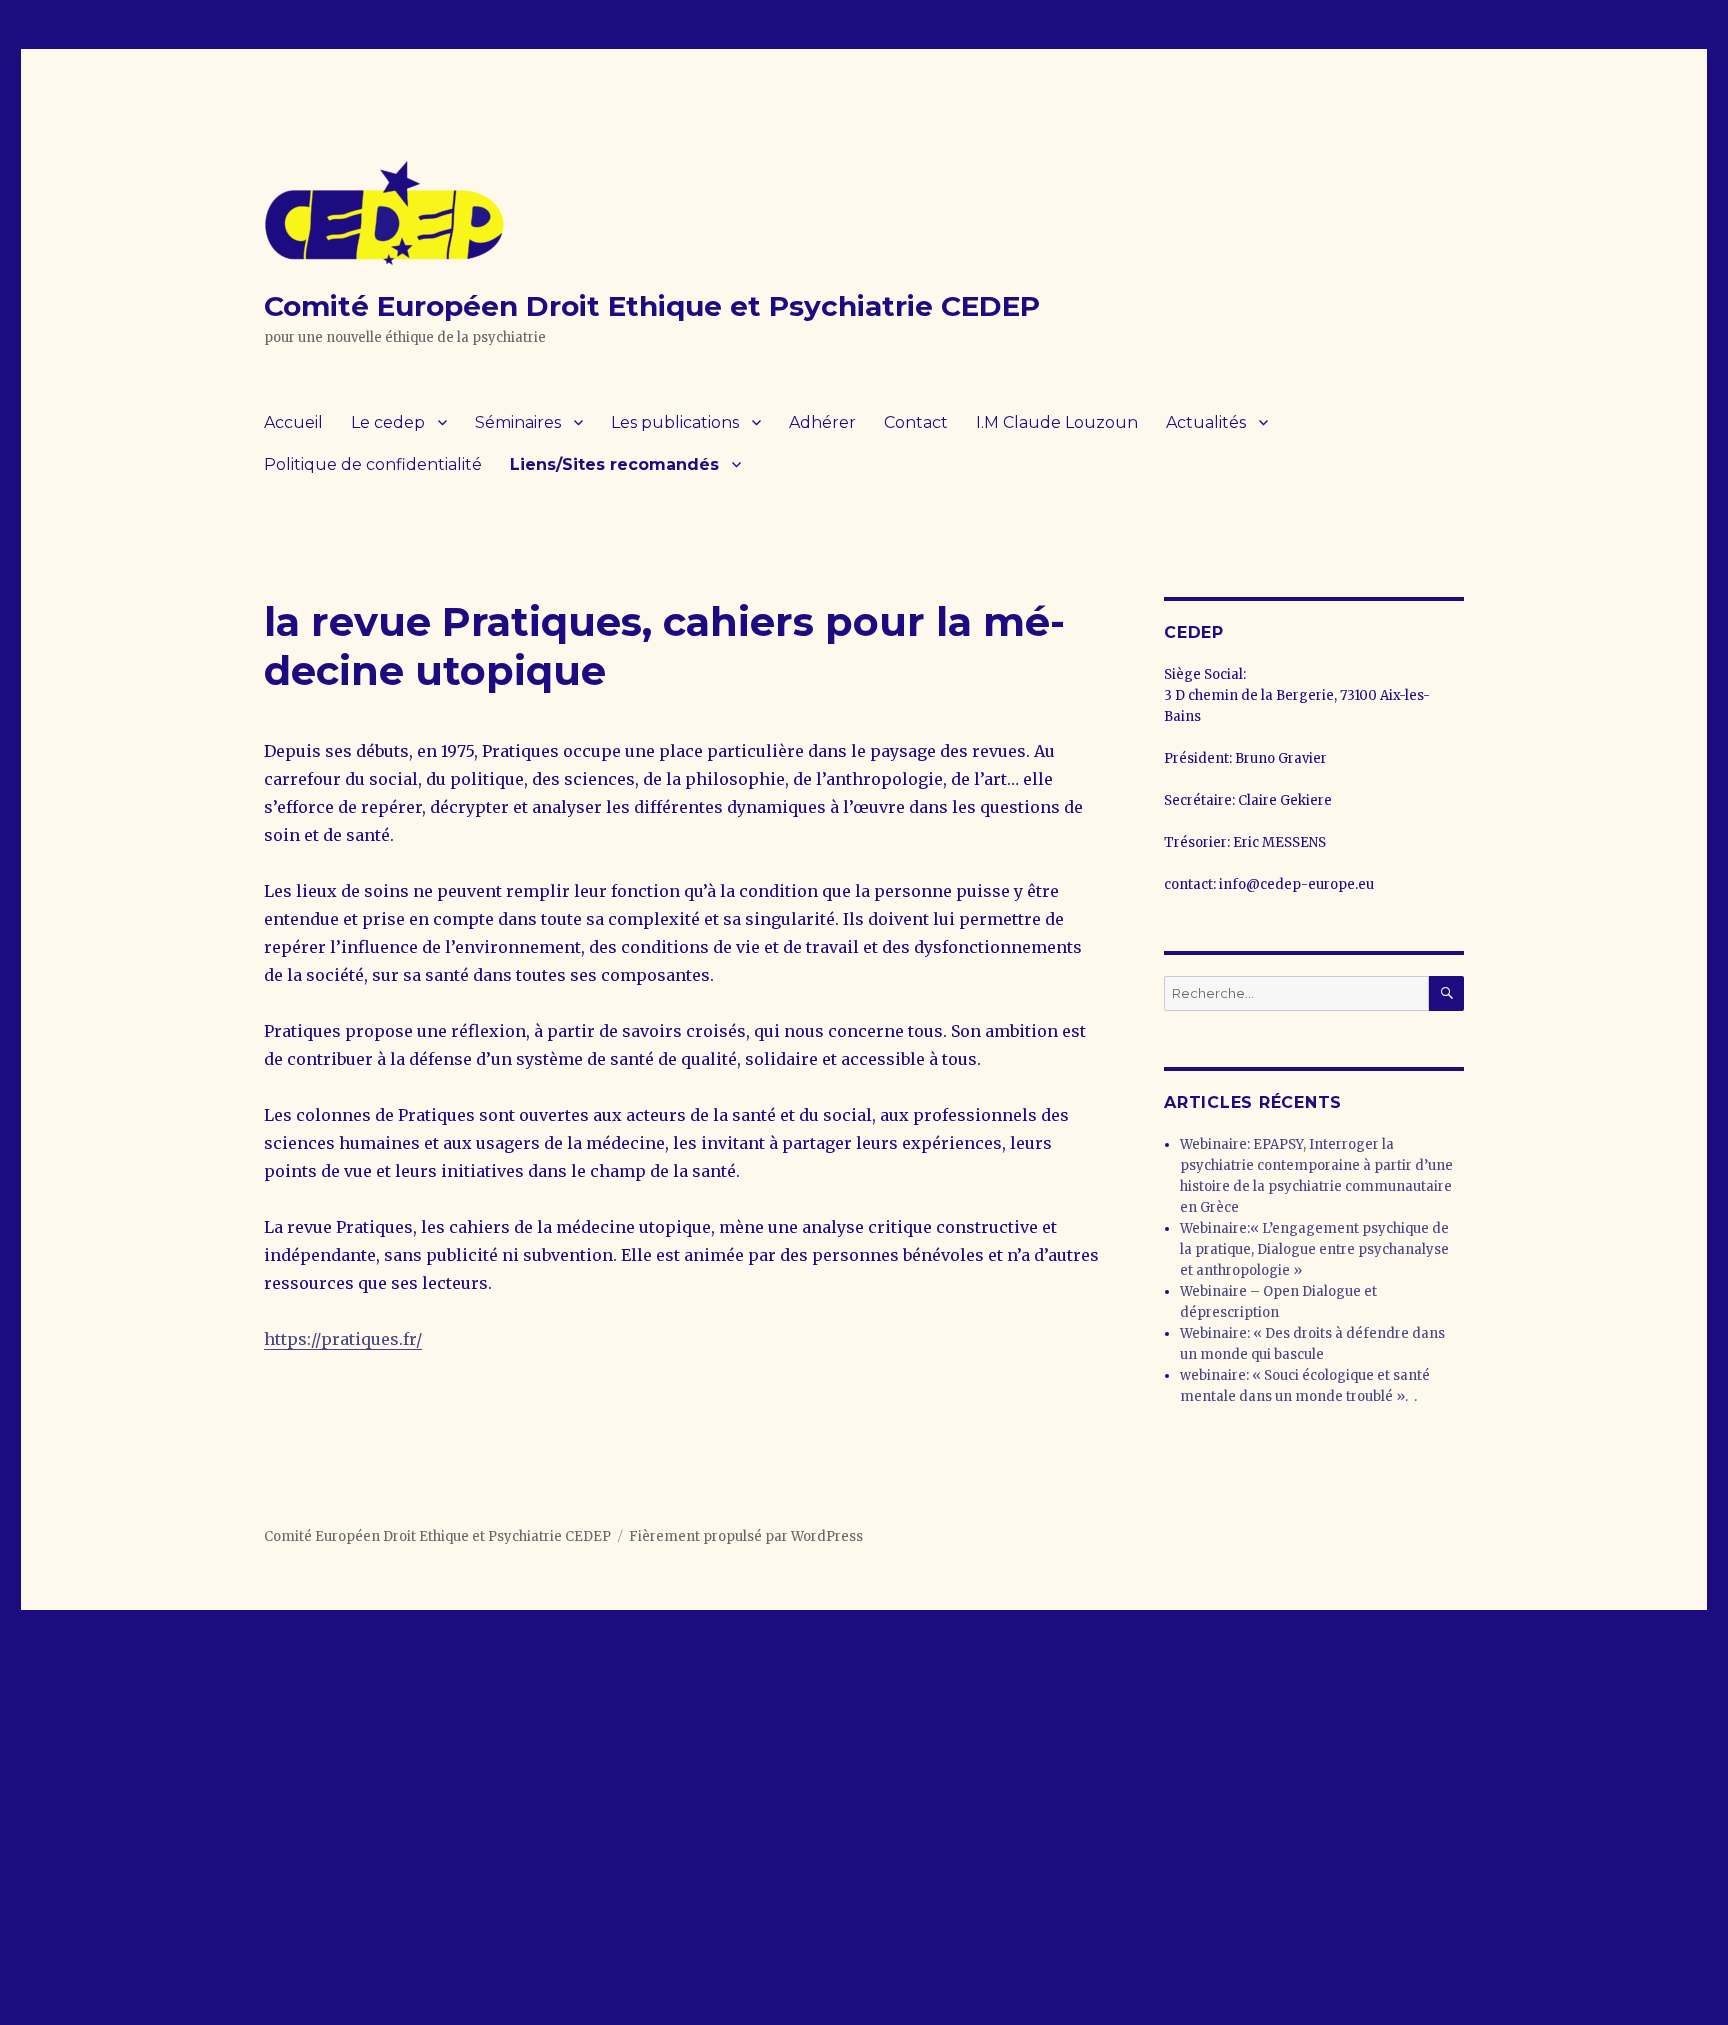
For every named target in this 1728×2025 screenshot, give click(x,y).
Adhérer (822, 422)
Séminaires (518, 422)
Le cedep (388, 422)
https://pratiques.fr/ (343, 1339)
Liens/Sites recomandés (614, 464)
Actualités (1206, 422)
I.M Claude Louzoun (1057, 422)
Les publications (675, 422)
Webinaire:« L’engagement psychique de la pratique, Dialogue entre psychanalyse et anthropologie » (1314, 1249)
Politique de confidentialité (373, 464)
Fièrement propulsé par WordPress (746, 1536)
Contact (916, 422)
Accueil (293, 422)
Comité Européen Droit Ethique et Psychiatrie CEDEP (652, 306)
